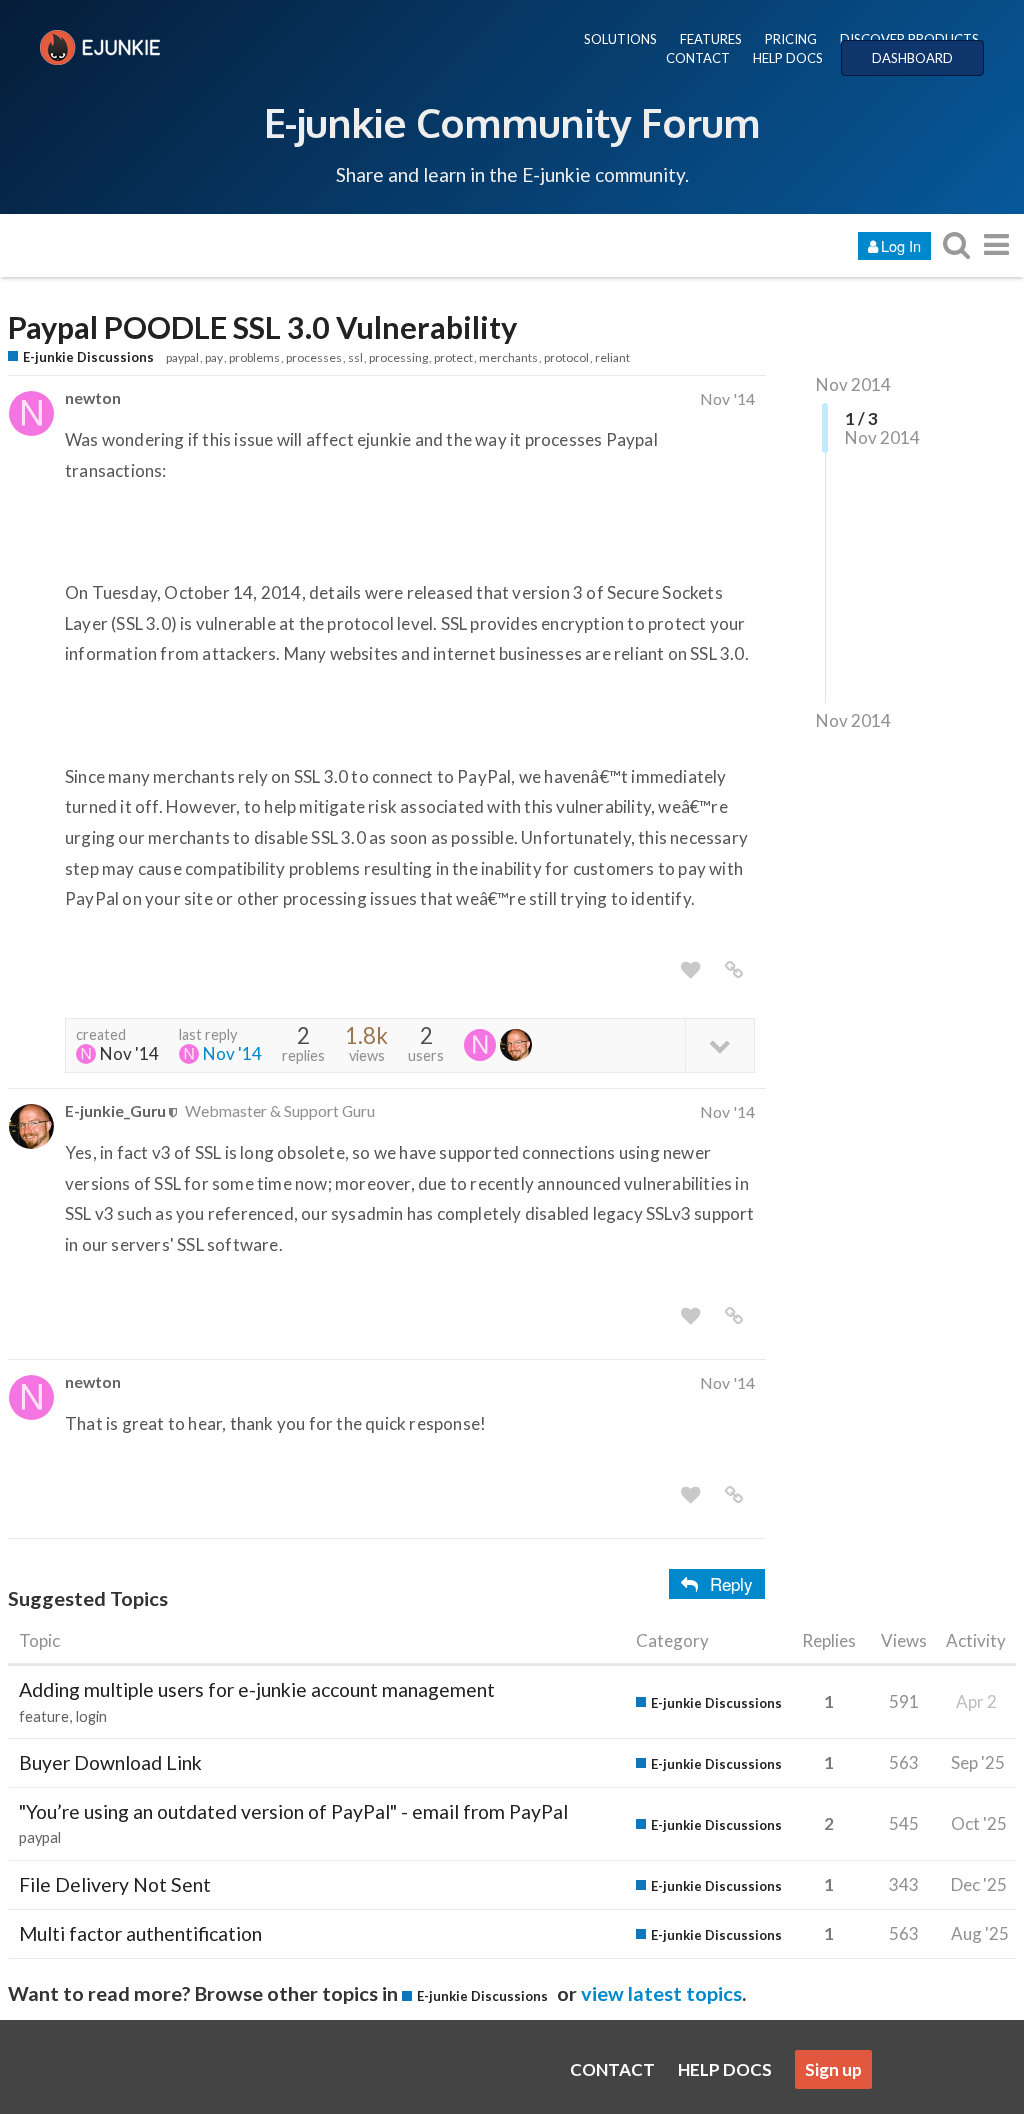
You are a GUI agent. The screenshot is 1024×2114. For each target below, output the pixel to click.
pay (214, 357)
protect (453, 357)
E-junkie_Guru (115, 1110)
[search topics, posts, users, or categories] (956, 244)
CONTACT (698, 58)
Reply (731, 1583)
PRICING (791, 39)
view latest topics (661, 1993)
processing (398, 357)
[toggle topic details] (719, 1044)
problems (254, 357)
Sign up (833, 2069)
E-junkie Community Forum (512, 122)
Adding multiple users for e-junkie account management (257, 1689)
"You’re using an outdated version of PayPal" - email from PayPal (293, 1811)
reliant (612, 357)
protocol (566, 357)
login (91, 1716)
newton (93, 397)
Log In (901, 245)
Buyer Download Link (110, 1762)
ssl (355, 357)
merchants (508, 357)
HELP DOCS (788, 58)
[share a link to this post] (734, 970)
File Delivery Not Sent (115, 1884)
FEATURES (711, 39)
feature (44, 1716)
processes (314, 357)
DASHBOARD (912, 58)
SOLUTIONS (620, 39)
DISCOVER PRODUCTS (909, 39)
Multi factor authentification (140, 1933)
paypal (182, 357)
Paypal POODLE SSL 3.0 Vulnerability (262, 327)
